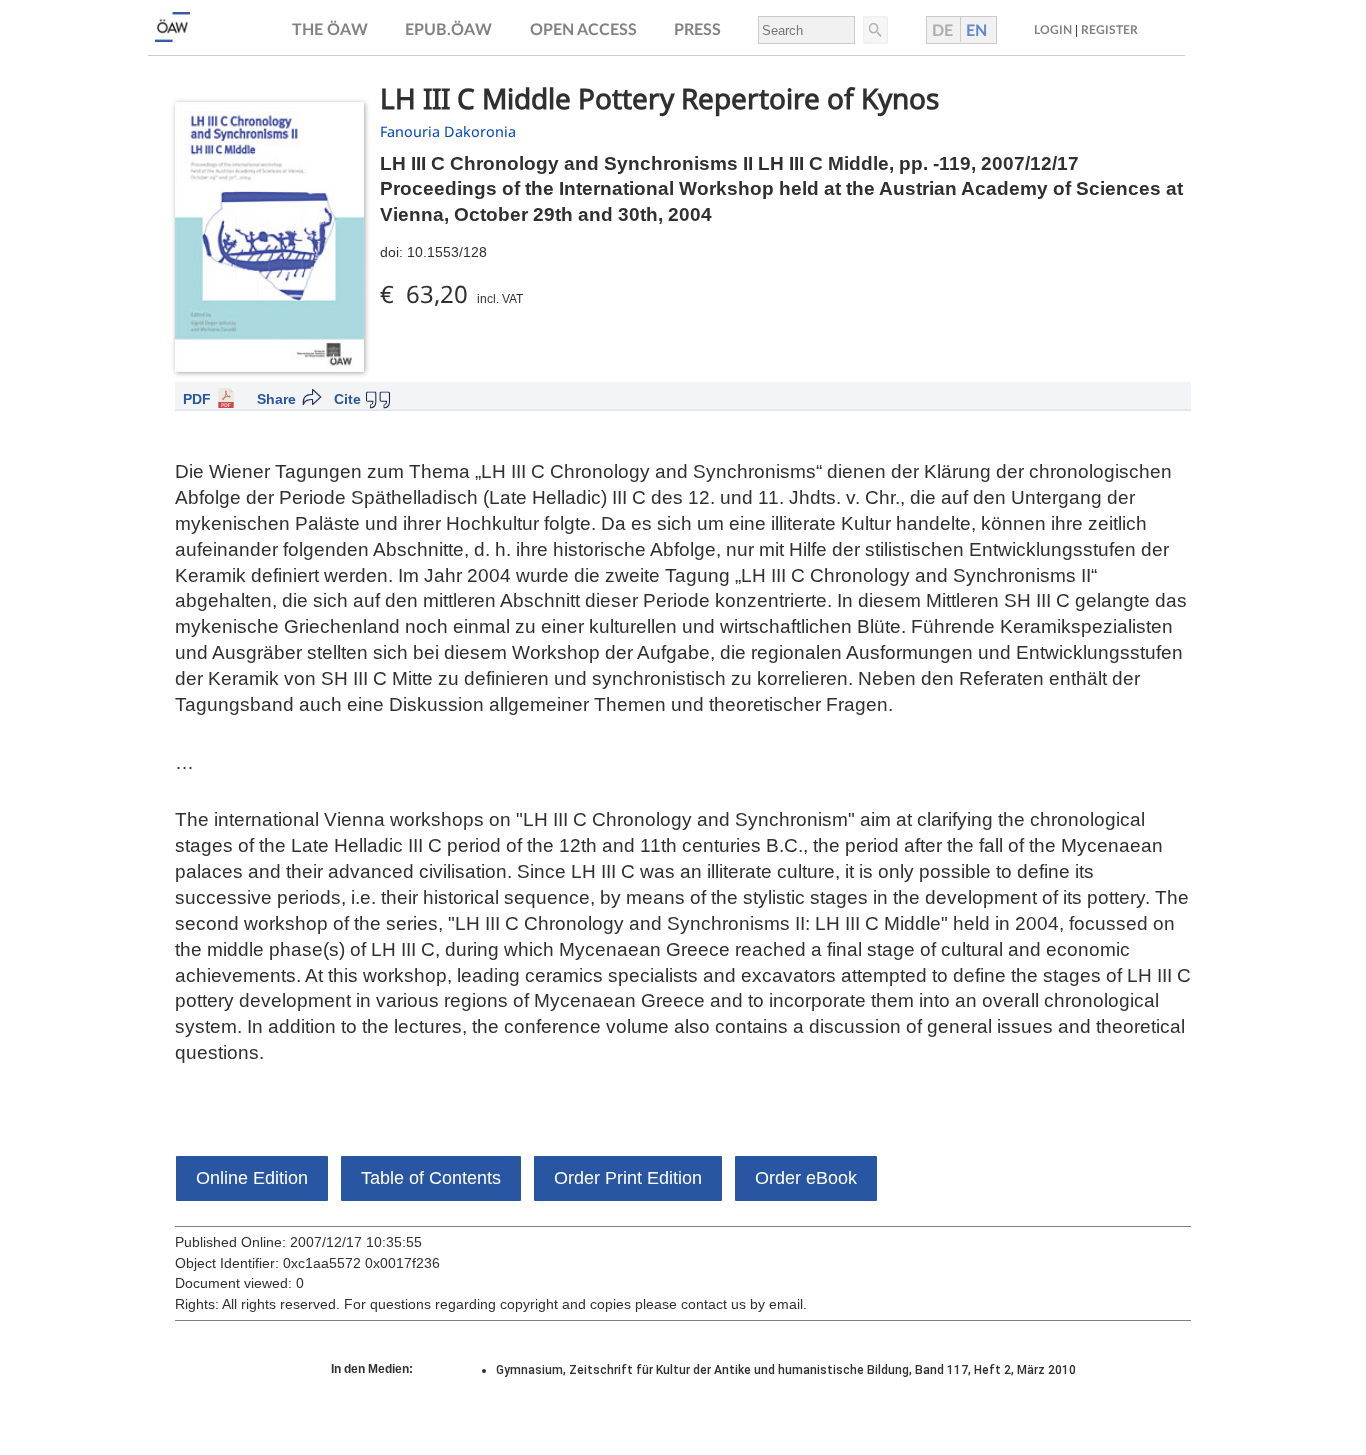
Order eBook (806, 1178)
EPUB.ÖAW (448, 30)
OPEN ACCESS (583, 30)
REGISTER (1109, 30)
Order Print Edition (628, 1178)
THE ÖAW (330, 30)
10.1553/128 (447, 252)
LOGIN (1053, 30)
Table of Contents (431, 1178)
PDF (197, 399)
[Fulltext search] (874, 30)
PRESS (697, 30)
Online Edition (252, 1178)
